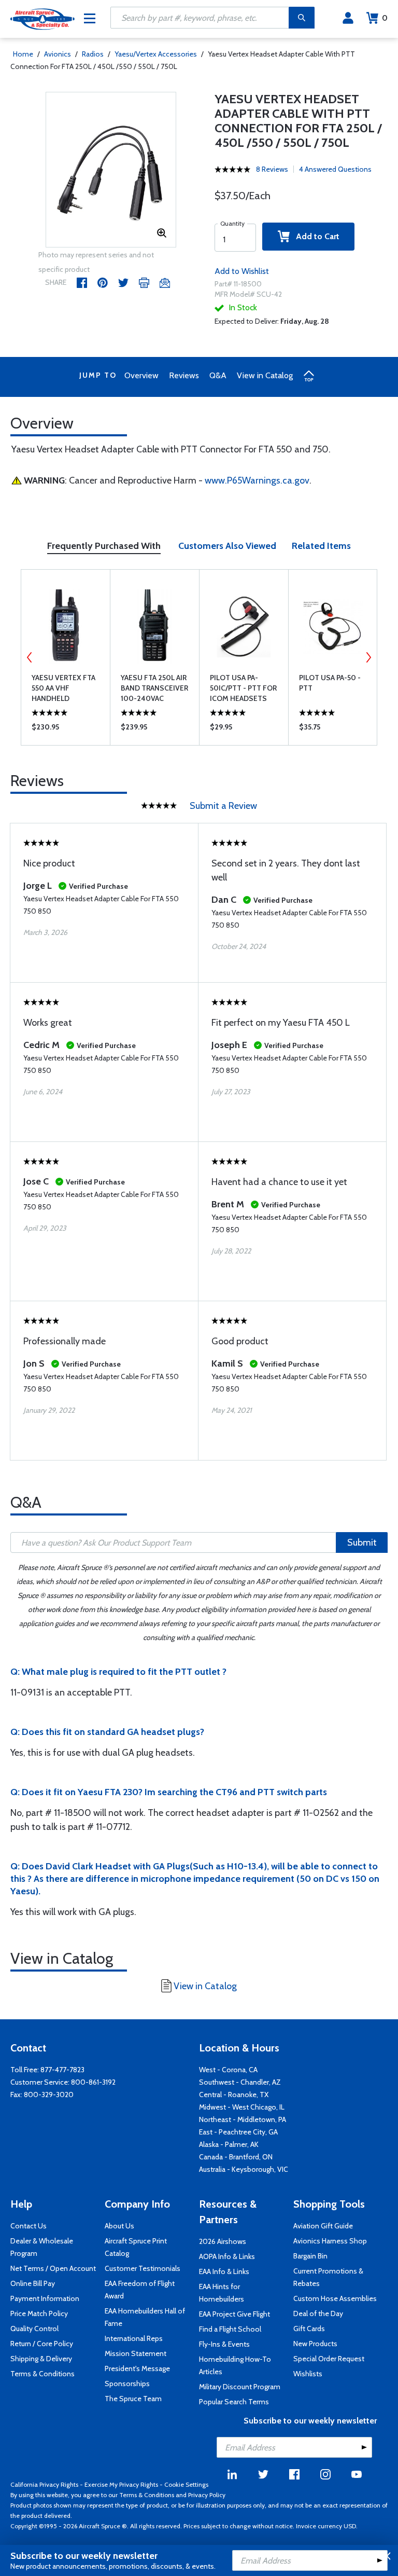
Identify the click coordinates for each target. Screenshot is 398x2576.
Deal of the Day (318, 2313)
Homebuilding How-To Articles (235, 2365)
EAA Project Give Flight (234, 2314)
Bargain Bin (310, 2256)
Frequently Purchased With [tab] (104, 546)
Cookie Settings (186, 2484)
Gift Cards (309, 2329)
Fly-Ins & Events (224, 2344)
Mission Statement (136, 2353)
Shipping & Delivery (41, 2359)
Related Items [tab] (321, 546)
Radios (93, 54)
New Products (315, 2344)
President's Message (137, 2368)
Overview (141, 375)
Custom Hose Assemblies (335, 2298)
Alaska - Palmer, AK (229, 2144)
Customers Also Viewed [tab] (227, 546)
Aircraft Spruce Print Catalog (136, 2247)
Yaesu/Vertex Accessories (156, 54)
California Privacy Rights (44, 2484)
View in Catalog (265, 375)
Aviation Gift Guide (323, 2226)
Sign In (348, 18)
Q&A (218, 375)
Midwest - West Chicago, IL (242, 2107)
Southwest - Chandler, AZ (240, 2082)
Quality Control (34, 2329)
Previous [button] (30, 657)
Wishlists (308, 2374)
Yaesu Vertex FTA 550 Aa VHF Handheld (63, 688)
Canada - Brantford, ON (236, 2157)
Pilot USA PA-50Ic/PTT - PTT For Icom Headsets (243, 688)
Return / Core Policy (42, 2344)
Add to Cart (315, 236)
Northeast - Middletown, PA (243, 2119)
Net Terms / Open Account (53, 2268)
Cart (385, 18)
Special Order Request (329, 2359)
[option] (111, 170)
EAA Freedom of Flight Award (140, 2290)
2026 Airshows (223, 2241)
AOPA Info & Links (227, 2256)
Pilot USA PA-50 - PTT (330, 683)
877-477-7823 (62, 2070)
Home (23, 54)
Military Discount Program (240, 2387)
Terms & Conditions (42, 2374)
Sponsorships (127, 2384)
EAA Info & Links (224, 2271)
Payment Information (45, 2298)
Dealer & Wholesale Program (42, 2247)
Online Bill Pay (33, 2283)
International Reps (134, 2338)
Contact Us (29, 2226)
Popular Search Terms (234, 2402)
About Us (119, 2226)
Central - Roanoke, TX (234, 2095)
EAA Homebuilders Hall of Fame (145, 2317)
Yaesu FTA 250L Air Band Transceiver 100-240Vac (154, 688)
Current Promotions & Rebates (328, 2277)
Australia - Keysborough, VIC (244, 2169)
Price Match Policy (39, 2313)
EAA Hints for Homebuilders (222, 2293)
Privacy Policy (207, 2495)
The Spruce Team (133, 2399)
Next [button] (368, 657)
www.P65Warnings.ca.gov (257, 480)
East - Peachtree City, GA (238, 2132)
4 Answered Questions (335, 169)
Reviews (184, 375)
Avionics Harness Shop (330, 2241)
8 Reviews (272, 169)
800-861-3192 (93, 2082)
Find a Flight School (230, 2329)
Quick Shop (66, 729)
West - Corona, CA (228, 2070)
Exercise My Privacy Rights (121, 2484)
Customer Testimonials (143, 2268)
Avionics (58, 54)
